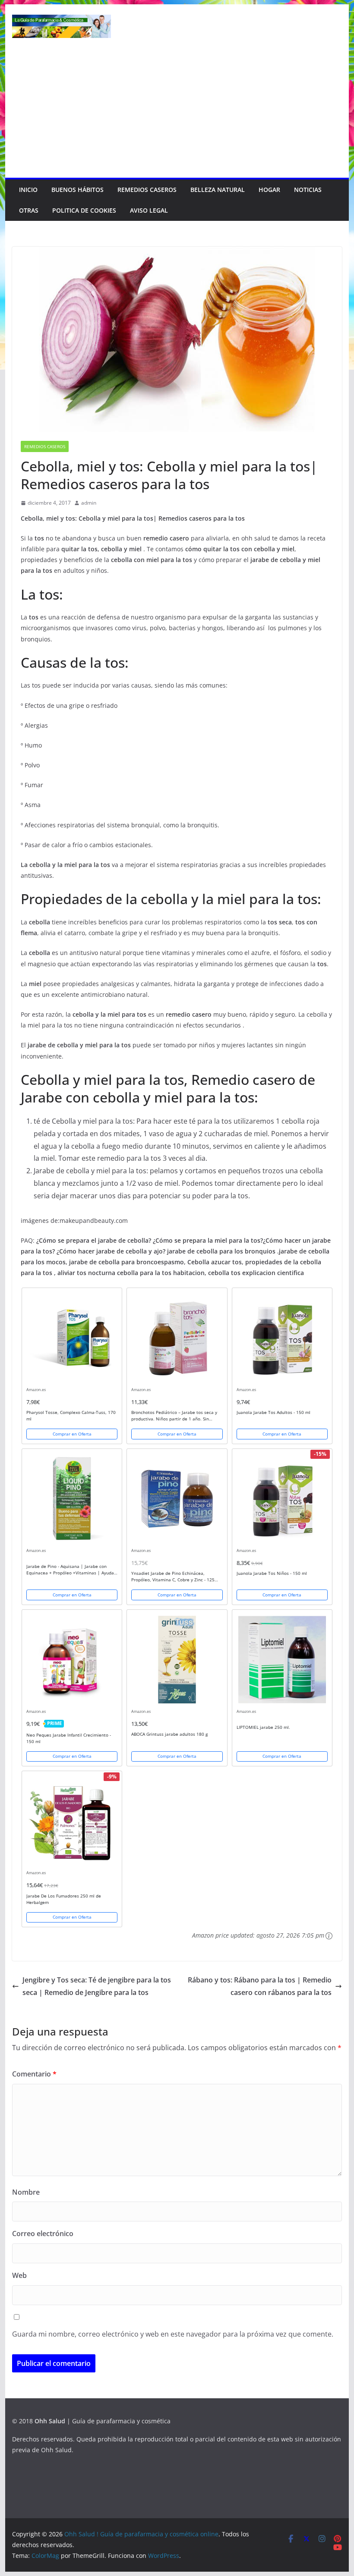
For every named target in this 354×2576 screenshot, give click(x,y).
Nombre (26, 2192)
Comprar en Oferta (72, 1434)
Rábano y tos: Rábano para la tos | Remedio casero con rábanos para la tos (260, 1986)
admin (89, 503)
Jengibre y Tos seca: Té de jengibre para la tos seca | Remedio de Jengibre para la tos (97, 1986)
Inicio (28, 190)
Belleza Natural (218, 190)
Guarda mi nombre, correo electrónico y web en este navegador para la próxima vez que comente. (173, 2334)
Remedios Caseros (147, 190)
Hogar (269, 190)
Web (19, 2275)
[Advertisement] (177, 113)
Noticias (308, 190)
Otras (29, 210)
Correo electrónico (43, 2234)
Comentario (34, 2074)
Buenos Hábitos (77, 190)
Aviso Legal (149, 210)
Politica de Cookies (84, 210)
